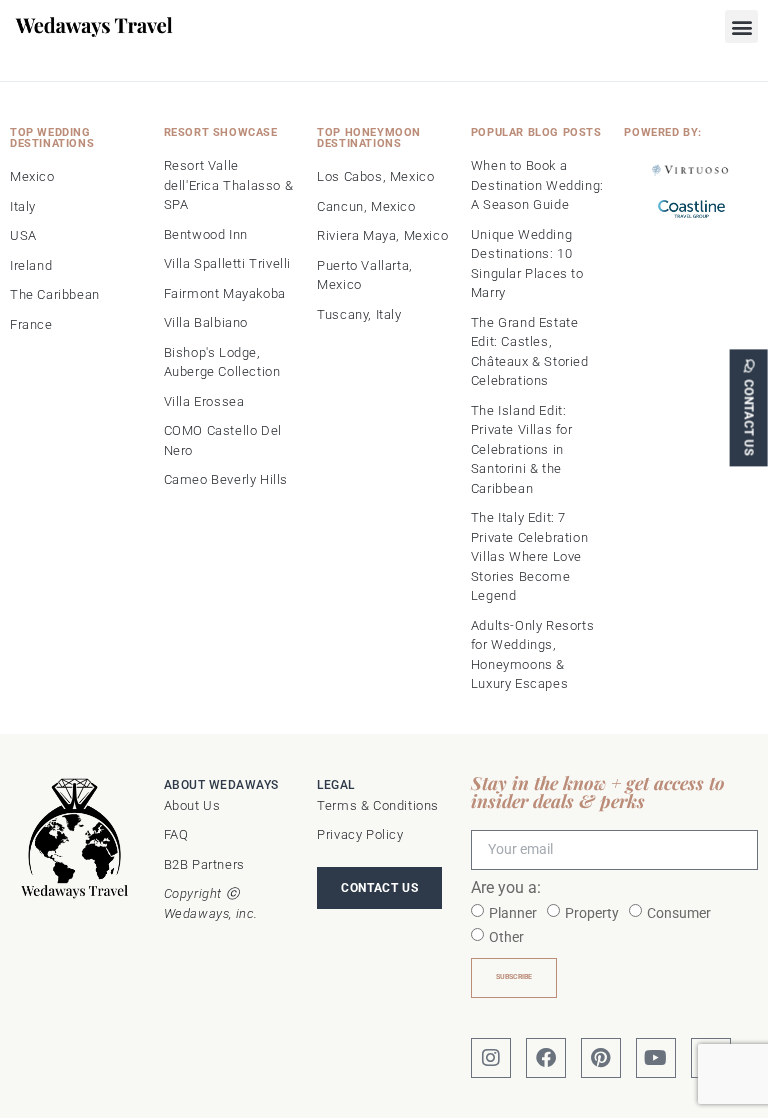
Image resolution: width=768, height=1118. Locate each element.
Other (506, 937)
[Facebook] (546, 1058)
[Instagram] (491, 1058)
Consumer (679, 913)
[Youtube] (656, 1058)
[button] (741, 26)
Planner (513, 913)
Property (592, 913)
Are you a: (506, 888)
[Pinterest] (601, 1058)
